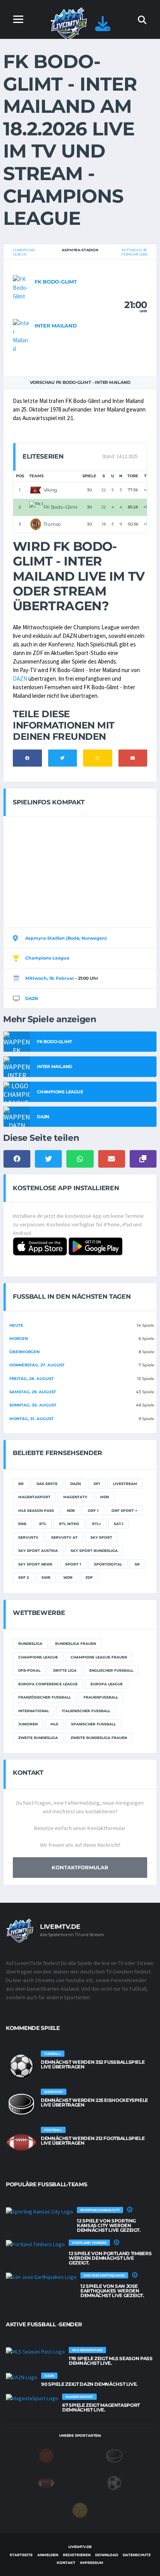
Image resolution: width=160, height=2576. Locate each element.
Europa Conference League (48, 1684)
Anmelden (48, 2555)
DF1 (97, 1484)
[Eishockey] (114, 2455)
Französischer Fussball (44, 1697)
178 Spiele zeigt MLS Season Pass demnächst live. (110, 2361)
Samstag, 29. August (33, 1392)
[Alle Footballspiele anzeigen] (21, 2142)
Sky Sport (101, 1537)
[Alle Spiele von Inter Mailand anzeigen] (22, 335)
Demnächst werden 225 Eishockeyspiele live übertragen (94, 2102)
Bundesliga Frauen (76, 1643)
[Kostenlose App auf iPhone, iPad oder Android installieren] (103, 27)
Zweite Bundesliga (38, 1738)
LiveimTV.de (80, 2547)
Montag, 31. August (31, 1419)
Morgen (19, 1339)
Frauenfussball (101, 1697)
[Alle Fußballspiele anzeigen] (21, 2066)
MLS (54, 1724)
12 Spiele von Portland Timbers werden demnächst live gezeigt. (110, 2258)
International (34, 1711)
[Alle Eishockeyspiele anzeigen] (21, 2104)
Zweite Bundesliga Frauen (99, 1738)
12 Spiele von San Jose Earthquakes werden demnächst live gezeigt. (112, 2291)
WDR (68, 1577)
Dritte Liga (65, 1670)
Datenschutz (137, 2555)
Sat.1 (119, 1524)
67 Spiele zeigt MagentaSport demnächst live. (101, 2407)
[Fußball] (114, 2483)
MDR (105, 1497)
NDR (71, 1510)
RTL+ (97, 1524)
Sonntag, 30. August (33, 1405)
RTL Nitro (69, 1524)
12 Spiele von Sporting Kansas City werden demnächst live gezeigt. (109, 2225)
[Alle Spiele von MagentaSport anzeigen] (32, 2398)
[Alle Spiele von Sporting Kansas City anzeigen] (39, 2212)
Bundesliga (30, 1643)
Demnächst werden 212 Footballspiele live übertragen (93, 2141)
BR (21, 1484)
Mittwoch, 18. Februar (50, 978)
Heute (16, 1325)
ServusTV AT (64, 1537)
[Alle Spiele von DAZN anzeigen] (22, 2377)
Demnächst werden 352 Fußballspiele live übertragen (93, 2064)
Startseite (21, 2555)
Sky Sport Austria (38, 1551)
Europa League (107, 1684)
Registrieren (77, 2555)
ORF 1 (93, 1510)
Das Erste (47, 1484)
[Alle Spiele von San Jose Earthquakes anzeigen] (41, 2277)
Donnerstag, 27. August (37, 1365)
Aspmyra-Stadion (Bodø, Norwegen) (66, 938)
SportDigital (108, 1564)
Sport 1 (73, 1564)
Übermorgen (24, 1352)
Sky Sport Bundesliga (94, 1551)
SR (137, 1564)
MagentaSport (34, 1497)
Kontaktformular (80, 1867)
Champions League (24, 252)
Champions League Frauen (99, 1657)
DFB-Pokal (29, 1670)
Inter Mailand (56, 326)
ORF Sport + (124, 1510)
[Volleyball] (80, 2510)
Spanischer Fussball (93, 1724)
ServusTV (28, 1537)
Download (107, 2555)
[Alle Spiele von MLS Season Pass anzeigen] (35, 2352)
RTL (43, 1524)
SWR (46, 1577)
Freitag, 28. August (31, 1379)
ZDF (89, 1577)
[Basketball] (46, 2455)
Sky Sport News (35, 1564)
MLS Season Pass (36, 1510)
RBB (22, 1524)
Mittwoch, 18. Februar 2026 (134, 252)
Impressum (92, 2563)
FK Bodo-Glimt (56, 282)
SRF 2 (23, 1577)
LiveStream (125, 1484)
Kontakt (66, 2563)
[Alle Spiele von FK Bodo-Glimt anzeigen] (22, 287)
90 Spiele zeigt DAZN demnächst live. (89, 2384)
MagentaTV (75, 1497)
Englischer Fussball (111, 1670)
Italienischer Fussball (86, 1711)
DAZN (20, 679)
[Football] (46, 2483)
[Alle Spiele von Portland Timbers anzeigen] (35, 2244)
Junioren (28, 1724)
